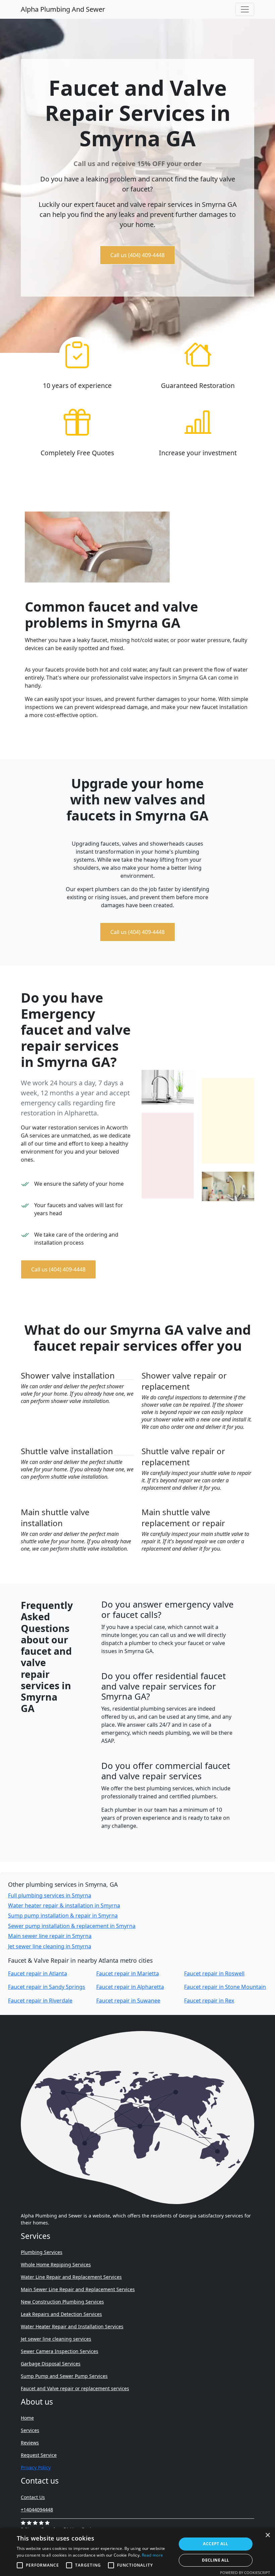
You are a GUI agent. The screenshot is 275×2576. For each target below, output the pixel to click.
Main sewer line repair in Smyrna (50, 1936)
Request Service (39, 2455)
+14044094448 (37, 2510)
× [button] (267, 2535)
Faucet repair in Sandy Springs (47, 1987)
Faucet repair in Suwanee (128, 2001)
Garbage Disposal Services (51, 2364)
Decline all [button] (215, 2560)
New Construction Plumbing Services (62, 2302)
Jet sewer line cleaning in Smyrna (50, 1946)
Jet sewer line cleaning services (56, 2339)
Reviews (30, 2443)
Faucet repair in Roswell (214, 1973)
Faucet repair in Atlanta (38, 1973)
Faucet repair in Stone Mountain (225, 1987)
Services (30, 2430)
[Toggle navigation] (245, 9)
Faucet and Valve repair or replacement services (75, 2388)
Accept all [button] (215, 2544)
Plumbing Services (42, 2252)
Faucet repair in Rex (209, 2001)
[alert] (137, 2552)
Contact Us (33, 2497)
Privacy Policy (36, 2467)
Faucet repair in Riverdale (40, 2001)
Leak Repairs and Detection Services (61, 2314)
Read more (153, 2555)
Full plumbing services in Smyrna (50, 1895)
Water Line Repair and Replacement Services (71, 2277)
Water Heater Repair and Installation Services (72, 2326)
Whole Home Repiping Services (56, 2265)
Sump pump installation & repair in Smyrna (63, 1916)
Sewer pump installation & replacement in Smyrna (72, 1926)
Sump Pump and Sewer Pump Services (64, 2376)
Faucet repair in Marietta (128, 1973)
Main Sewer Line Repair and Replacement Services (78, 2289)
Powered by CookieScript (245, 2572)
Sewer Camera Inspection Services (60, 2351)
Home (27, 2418)
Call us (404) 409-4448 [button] (137, 255)
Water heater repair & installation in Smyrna (64, 1905)
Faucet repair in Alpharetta (130, 1987)
